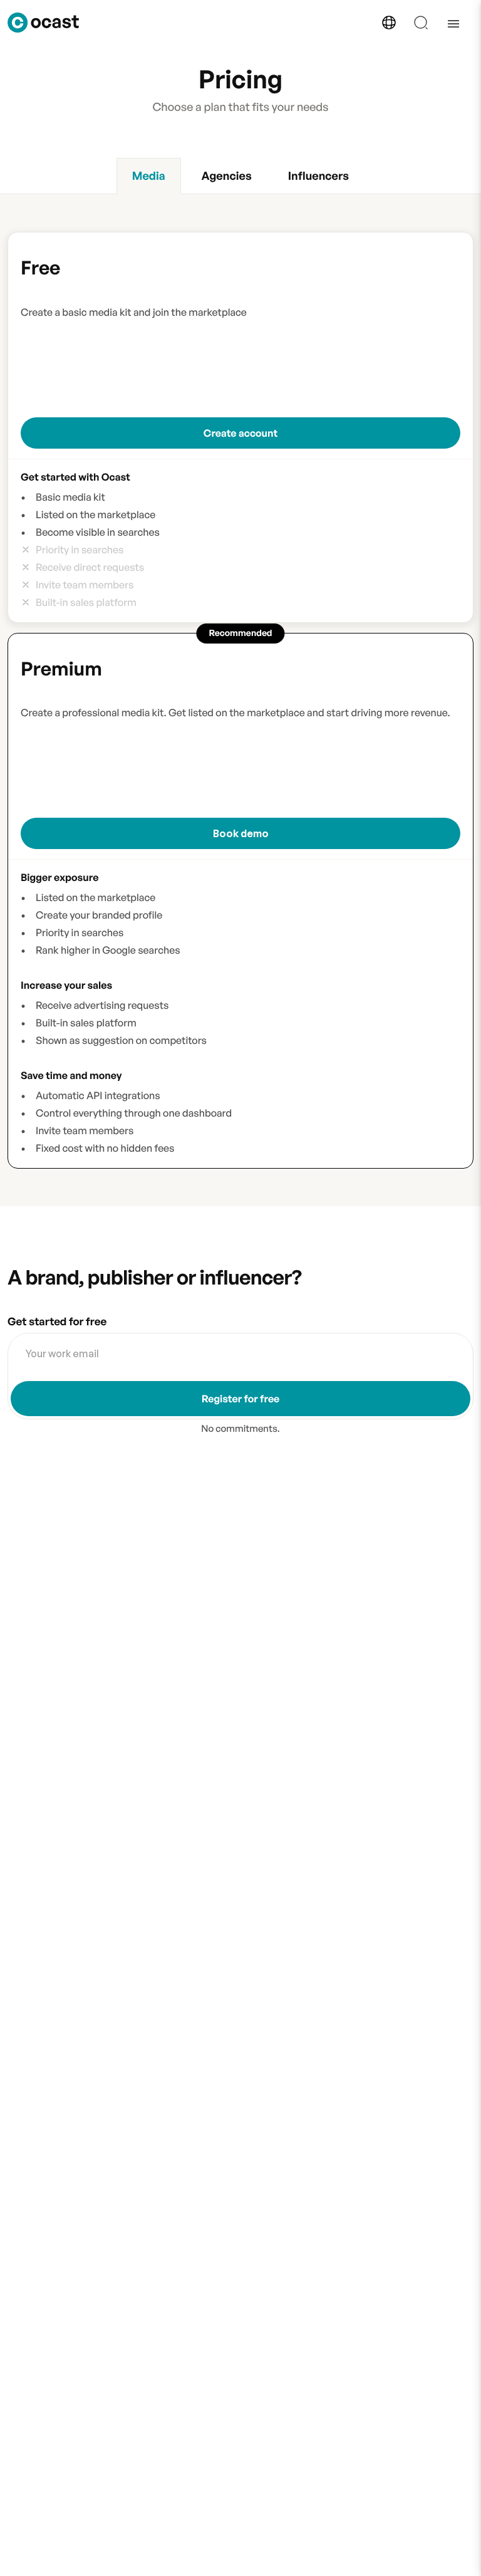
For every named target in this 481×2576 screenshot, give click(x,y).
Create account (240, 433)
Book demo (241, 833)
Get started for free (57, 1322)
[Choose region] (389, 23)
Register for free (241, 1399)
